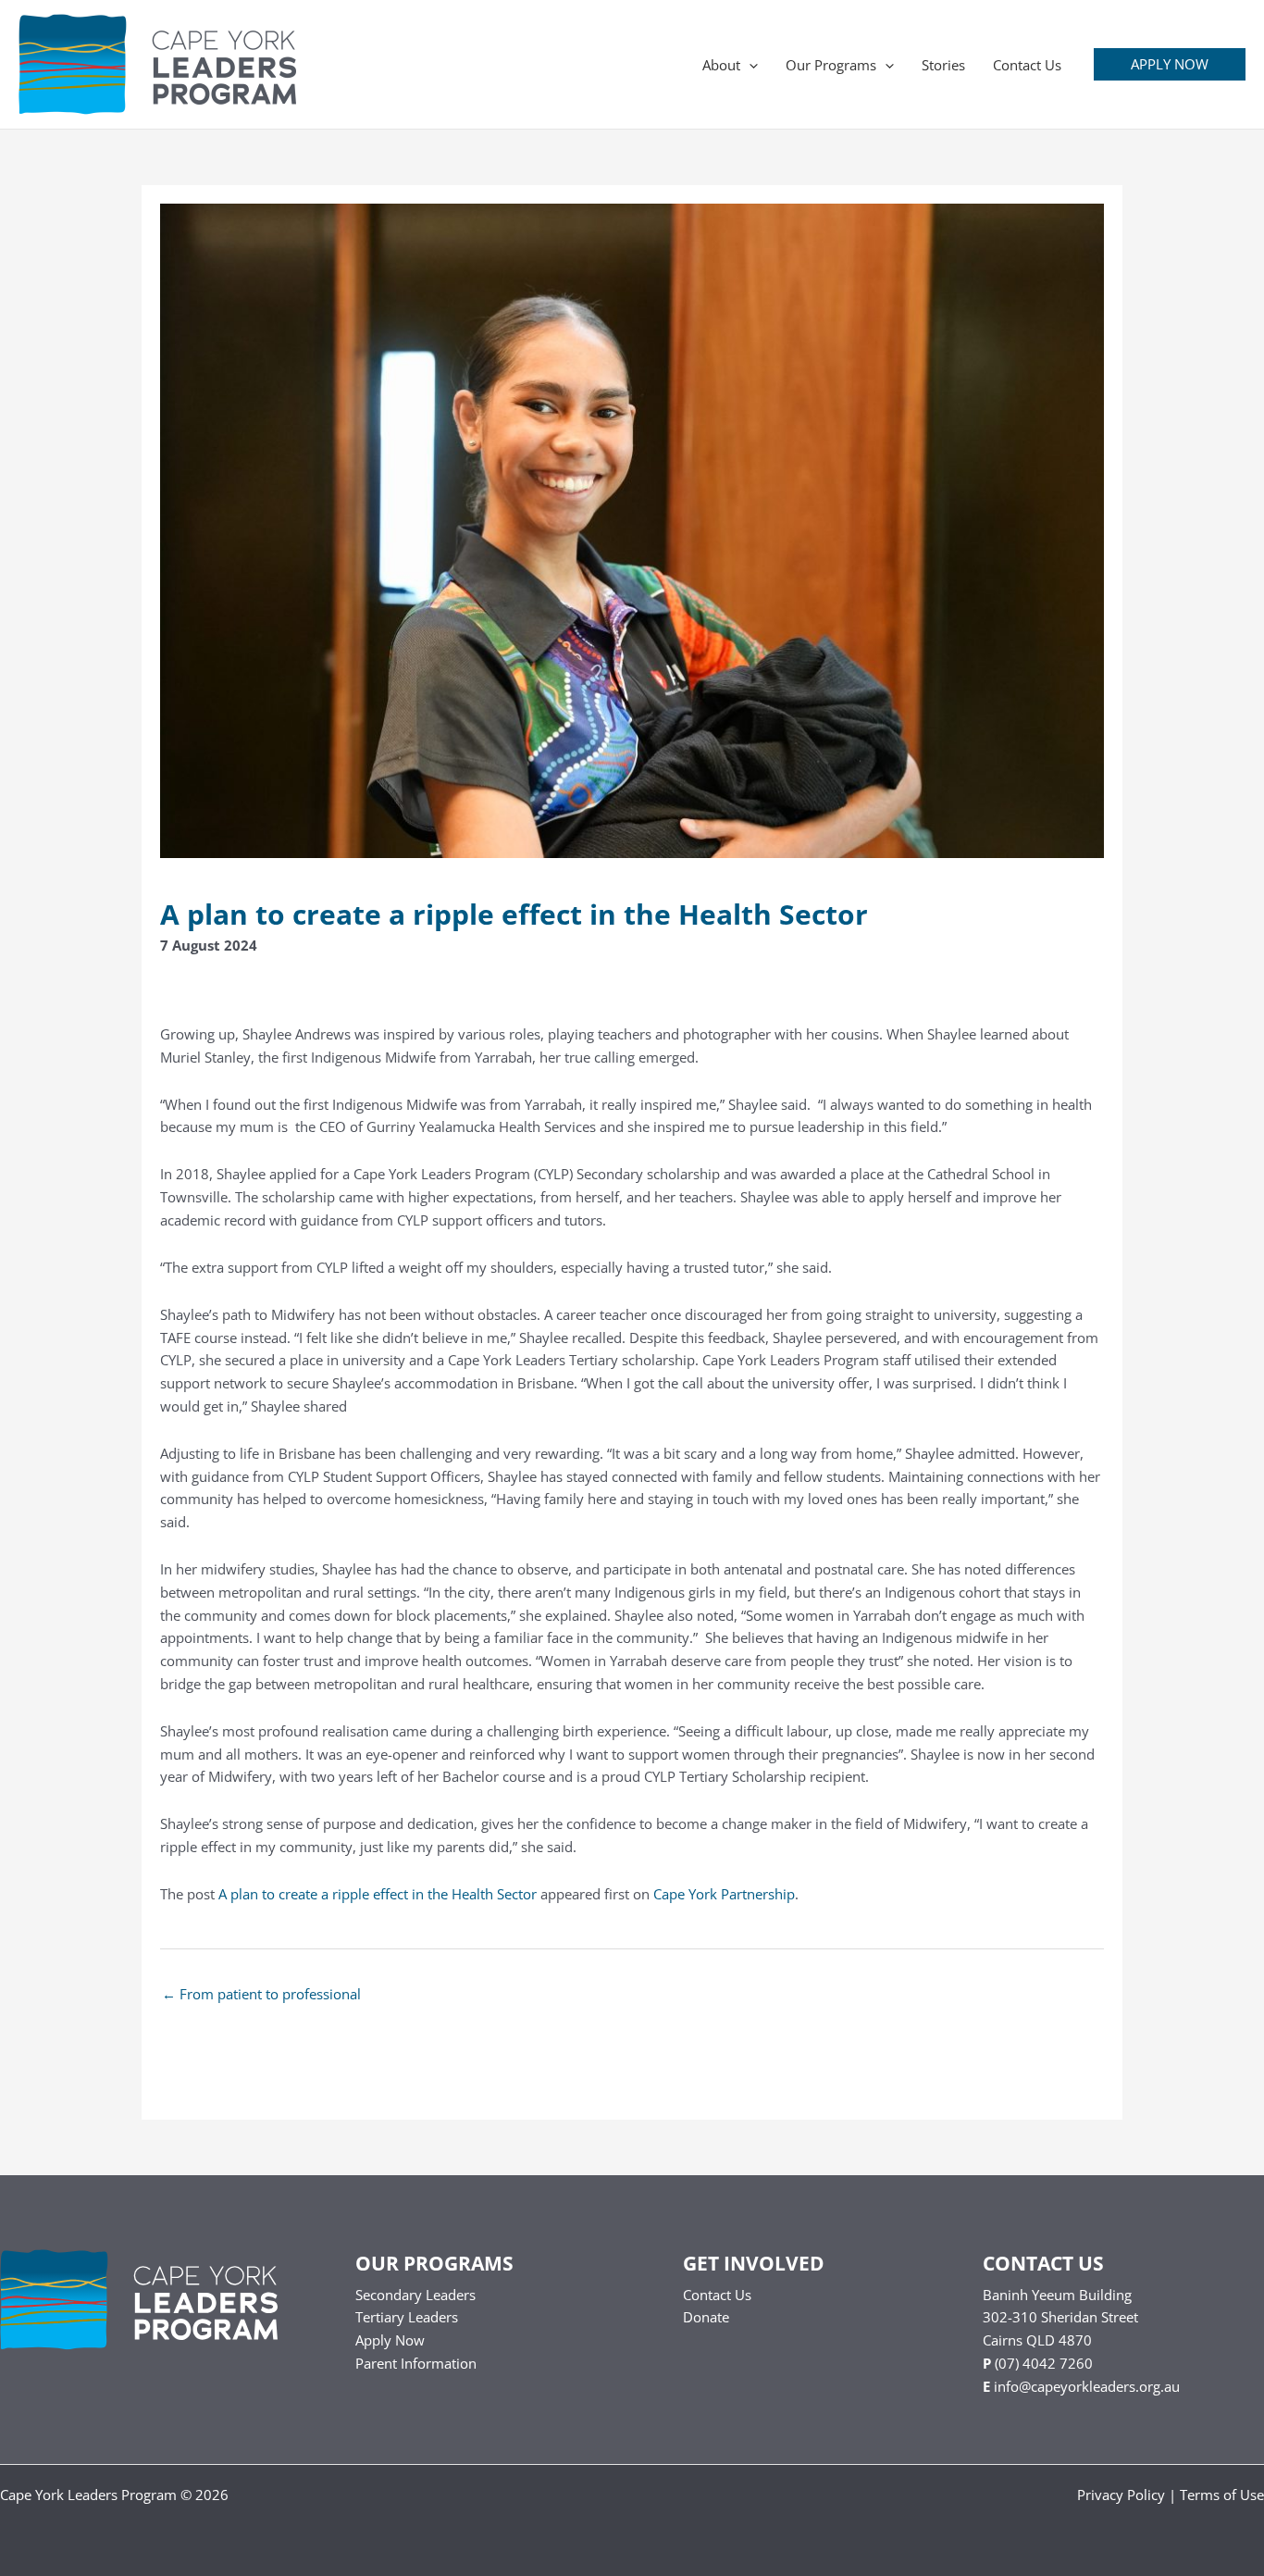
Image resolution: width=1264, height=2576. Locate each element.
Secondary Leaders (415, 2295)
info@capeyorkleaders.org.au (1087, 2386)
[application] (749, 65)
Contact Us (717, 2295)
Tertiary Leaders (407, 2317)
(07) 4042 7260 (1044, 2363)
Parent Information (416, 2363)
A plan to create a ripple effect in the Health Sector (378, 1894)
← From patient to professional (261, 1994)
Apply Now (390, 2340)
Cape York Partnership (724, 1894)
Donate (706, 2317)
